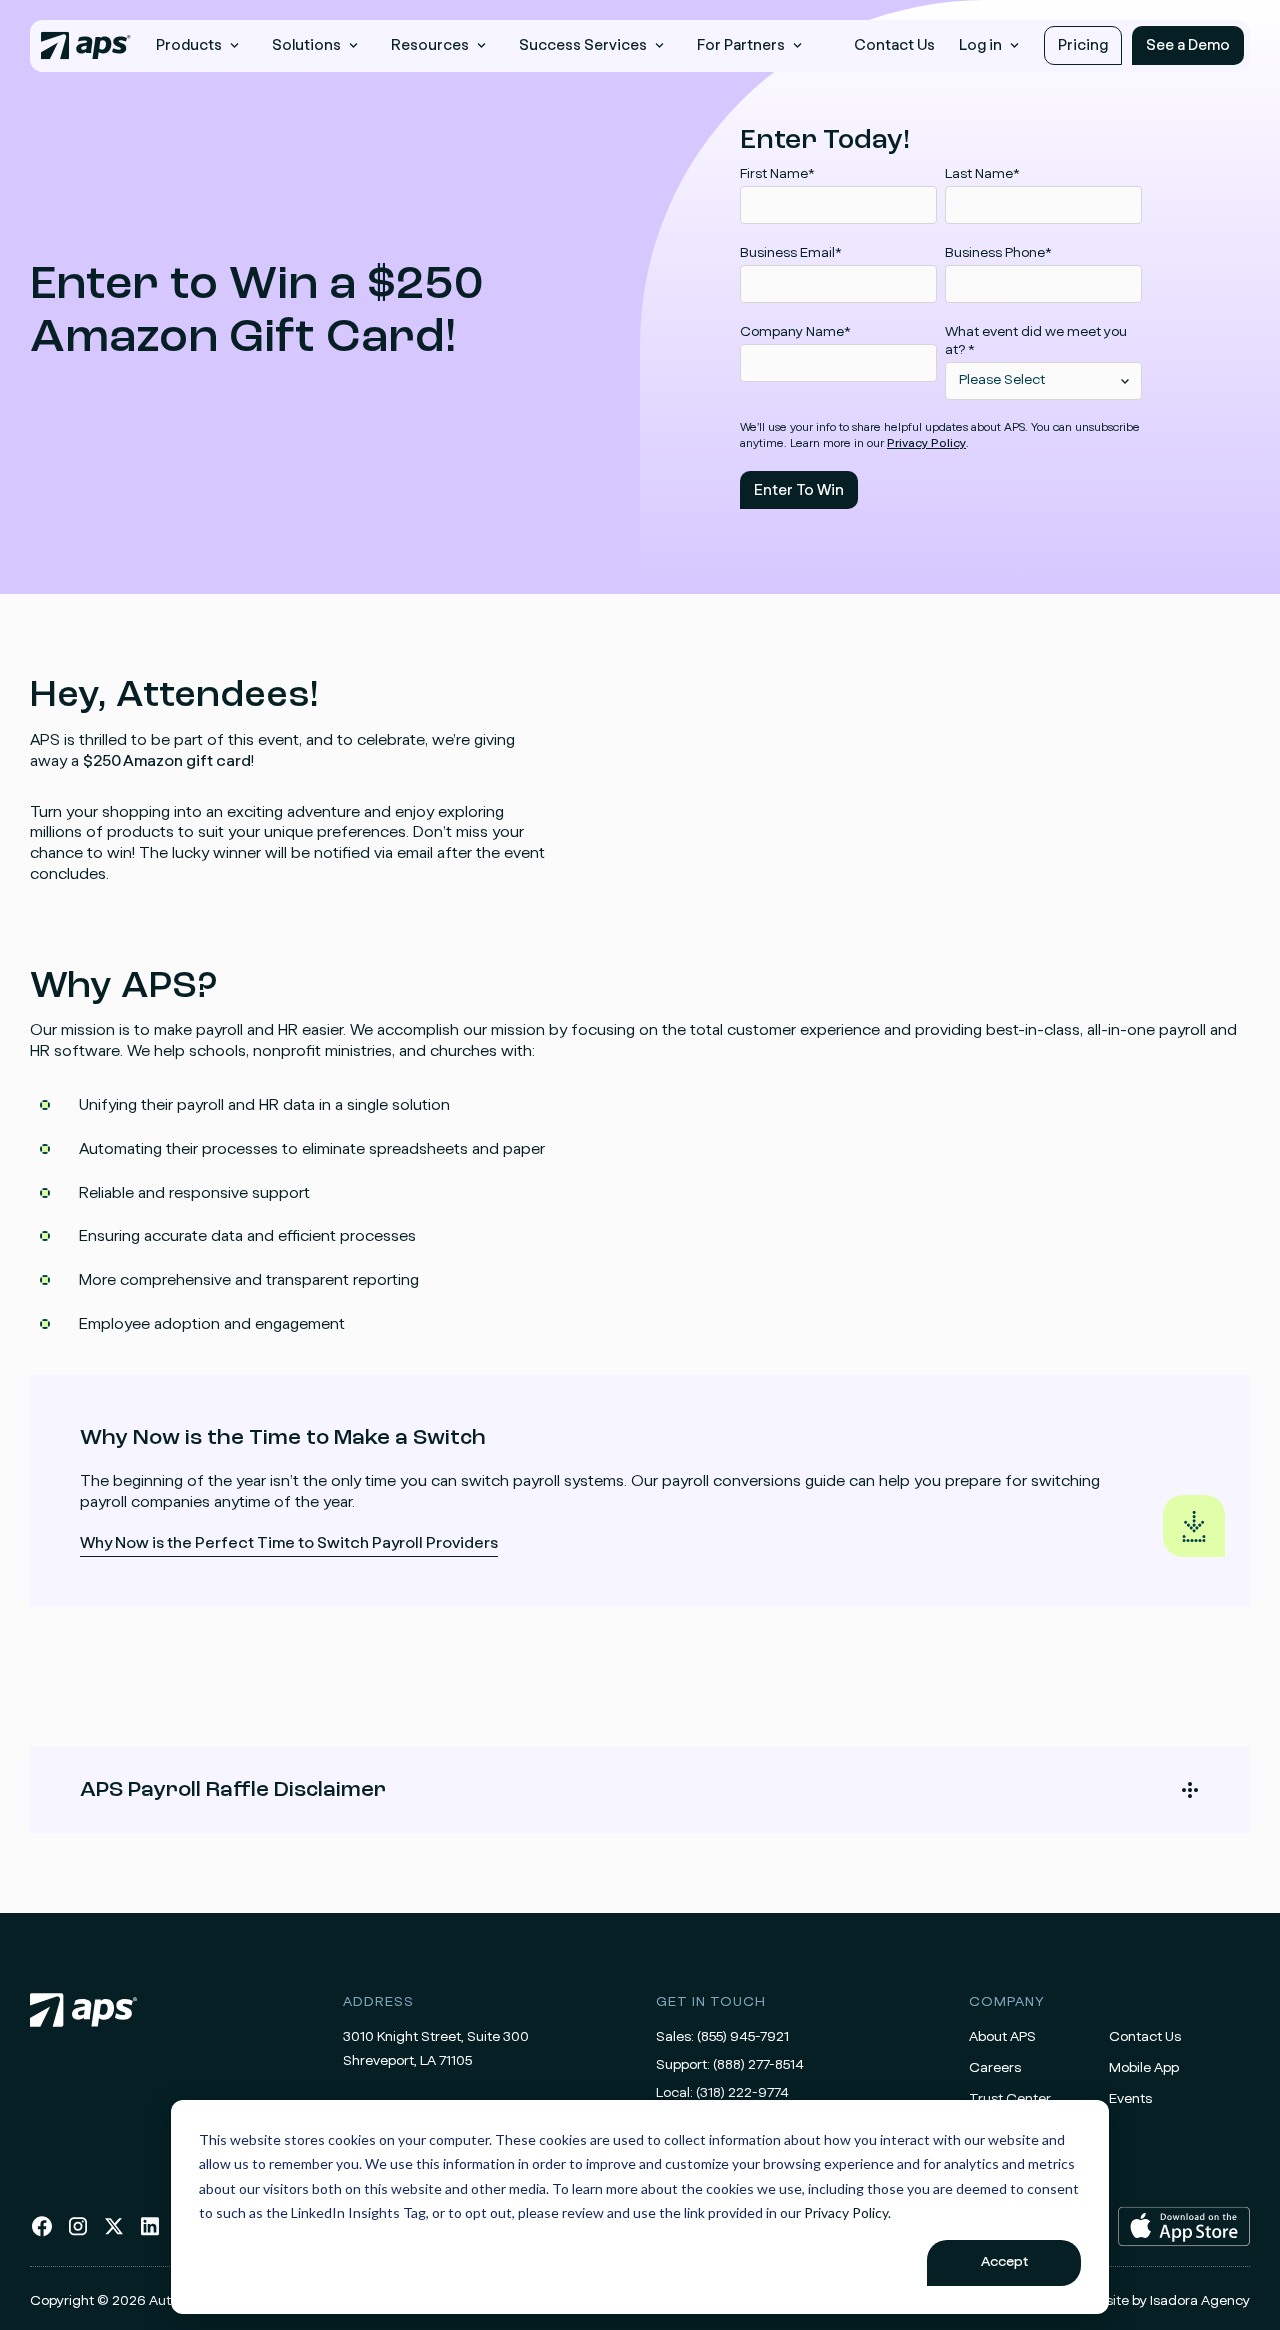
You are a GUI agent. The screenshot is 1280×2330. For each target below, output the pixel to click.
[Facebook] (42, 2234)
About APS (1002, 2037)
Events (1130, 2099)
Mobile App (1144, 2068)
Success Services (583, 45)
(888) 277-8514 (758, 2065)
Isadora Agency (1200, 2301)
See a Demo (1188, 45)
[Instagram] (78, 2234)
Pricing (1083, 45)
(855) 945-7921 (743, 2037)
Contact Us (894, 45)
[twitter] (114, 2234)
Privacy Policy (846, 2212)
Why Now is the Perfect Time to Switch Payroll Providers (289, 1546)
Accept (1004, 2262)
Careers (995, 2068)
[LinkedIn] (150, 2234)
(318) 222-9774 (742, 2093)
